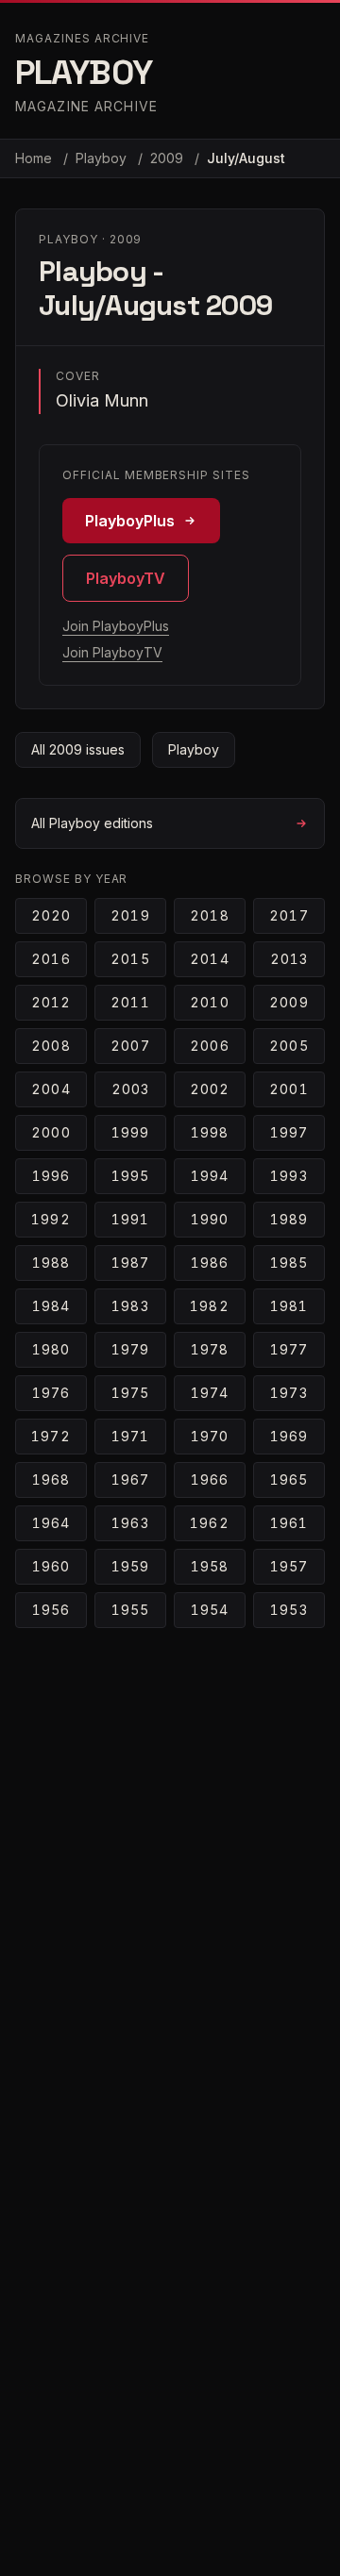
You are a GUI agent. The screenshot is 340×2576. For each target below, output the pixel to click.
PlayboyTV (126, 578)
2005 (289, 1046)
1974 (210, 1393)
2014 (209, 959)
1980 (51, 1349)
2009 (169, 158)
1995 (130, 1176)
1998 (210, 1132)
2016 (51, 959)
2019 (130, 915)
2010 (209, 1002)
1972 (51, 1436)
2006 (209, 1046)
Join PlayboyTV (112, 652)
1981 (289, 1306)
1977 (289, 1349)
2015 (130, 959)
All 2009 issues (78, 749)
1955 (130, 1610)
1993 (289, 1176)
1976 (51, 1393)
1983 (130, 1306)
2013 (289, 959)
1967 (130, 1479)
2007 (130, 1046)
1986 (210, 1263)
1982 (209, 1306)
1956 (51, 1610)
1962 (209, 1523)
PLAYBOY (84, 73)
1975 (130, 1393)
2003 (130, 1089)
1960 (51, 1566)
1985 (289, 1263)
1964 (51, 1523)
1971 (130, 1436)
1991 (130, 1219)
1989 (289, 1219)
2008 (51, 1046)
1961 (289, 1523)
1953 (289, 1610)
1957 (289, 1566)
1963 (130, 1523)
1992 (51, 1219)
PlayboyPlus (130, 521)
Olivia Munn (102, 400)
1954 (210, 1610)
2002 (210, 1089)
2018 (209, 915)
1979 (130, 1349)
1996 (51, 1176)
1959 (130, 1566)
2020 (51, 915)
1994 (210, 1176)
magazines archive (82, 38)
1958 (210, 1566)
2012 (51, 1002)
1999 (130, 1132)
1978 (210, 1349)
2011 (130, 1002)
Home (34, 158)
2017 (289, 915)
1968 (51, 1479)
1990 (210, 1219)
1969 (289, 1436)
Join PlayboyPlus (116, 626)
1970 (210, 1436)
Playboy (103, 158)
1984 (51, 1306)
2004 (51, 1089)
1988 (51, 1263)
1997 (289, 1132)
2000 (51, 1132)
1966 (210, 1479)
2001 (289, 1089)
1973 (289, 1393)
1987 (130, 1263)
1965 (289, 1479)
